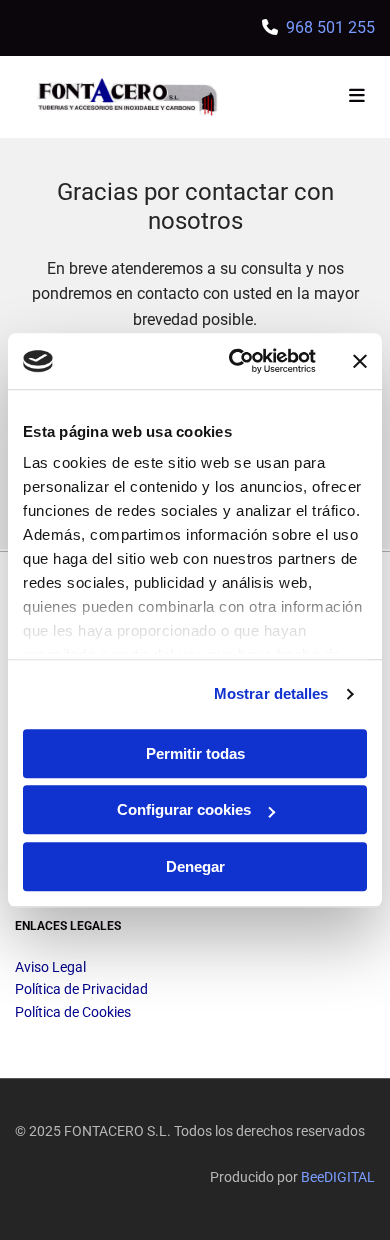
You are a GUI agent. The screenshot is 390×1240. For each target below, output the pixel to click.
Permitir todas (195, 753)
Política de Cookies (73, 1012)
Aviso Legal (50, 967)
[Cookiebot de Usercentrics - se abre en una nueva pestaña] (236, 361)
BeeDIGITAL (338, 1177)
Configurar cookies (184, 809)
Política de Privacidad (81, 989)
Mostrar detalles (271, 693)
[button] (315, 97)
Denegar (195, 866)
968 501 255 (330, 27)
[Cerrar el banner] (360, 361)
